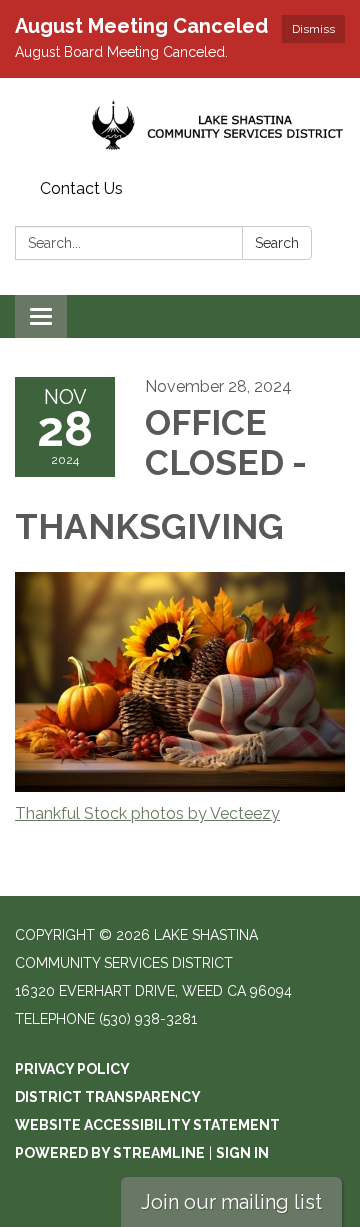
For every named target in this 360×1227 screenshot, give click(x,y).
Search (277, 243)
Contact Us (81, 188)
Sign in (242, 1153)
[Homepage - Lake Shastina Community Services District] (180, 125)
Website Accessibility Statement (147, 1125)
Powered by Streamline (110, 1153)
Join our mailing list (231, 1202)
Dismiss (313, 29)
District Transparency (108, 1097)
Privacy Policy (72, 1069)
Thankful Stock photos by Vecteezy (147, 813)
